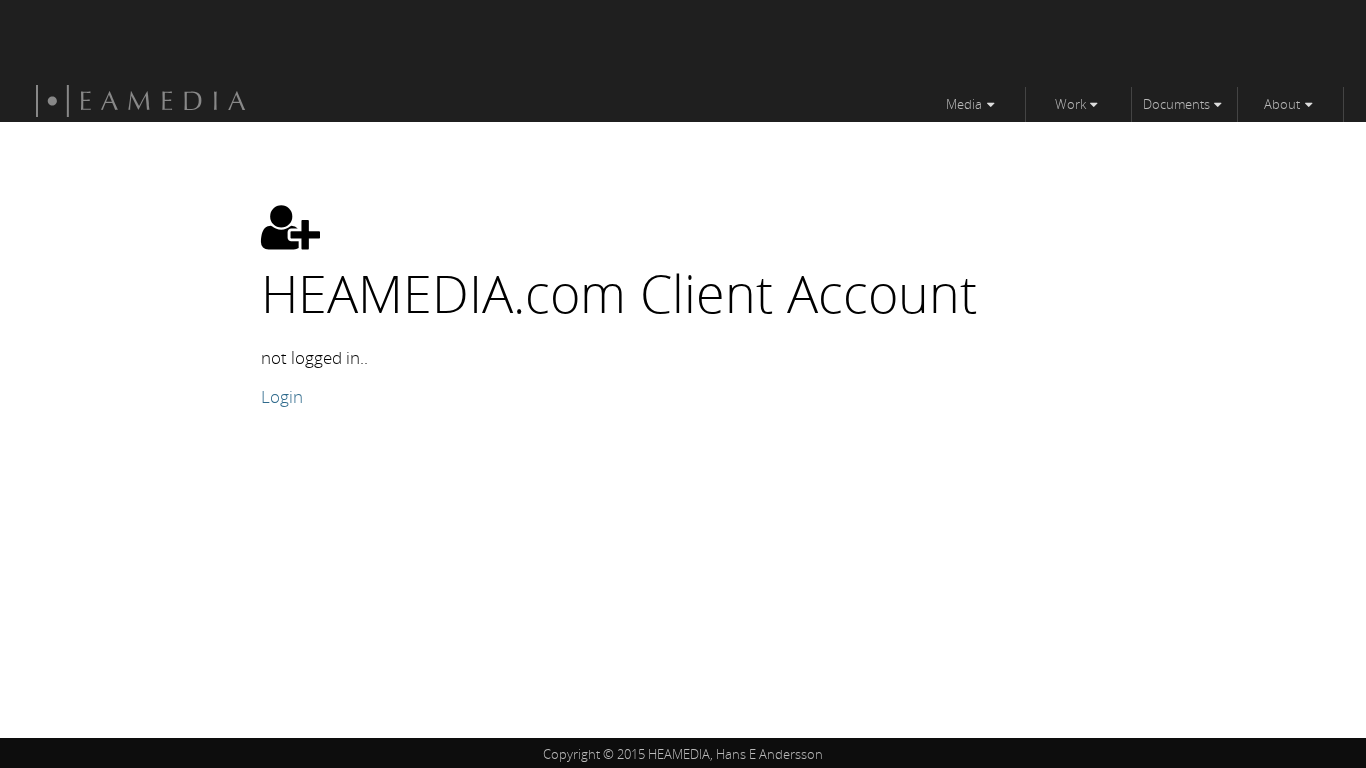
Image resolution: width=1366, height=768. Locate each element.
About (1282, 104)
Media (964, 104)
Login (282, 396)
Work (1070, 104)
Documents (1176, 104)
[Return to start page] (140, 111)
